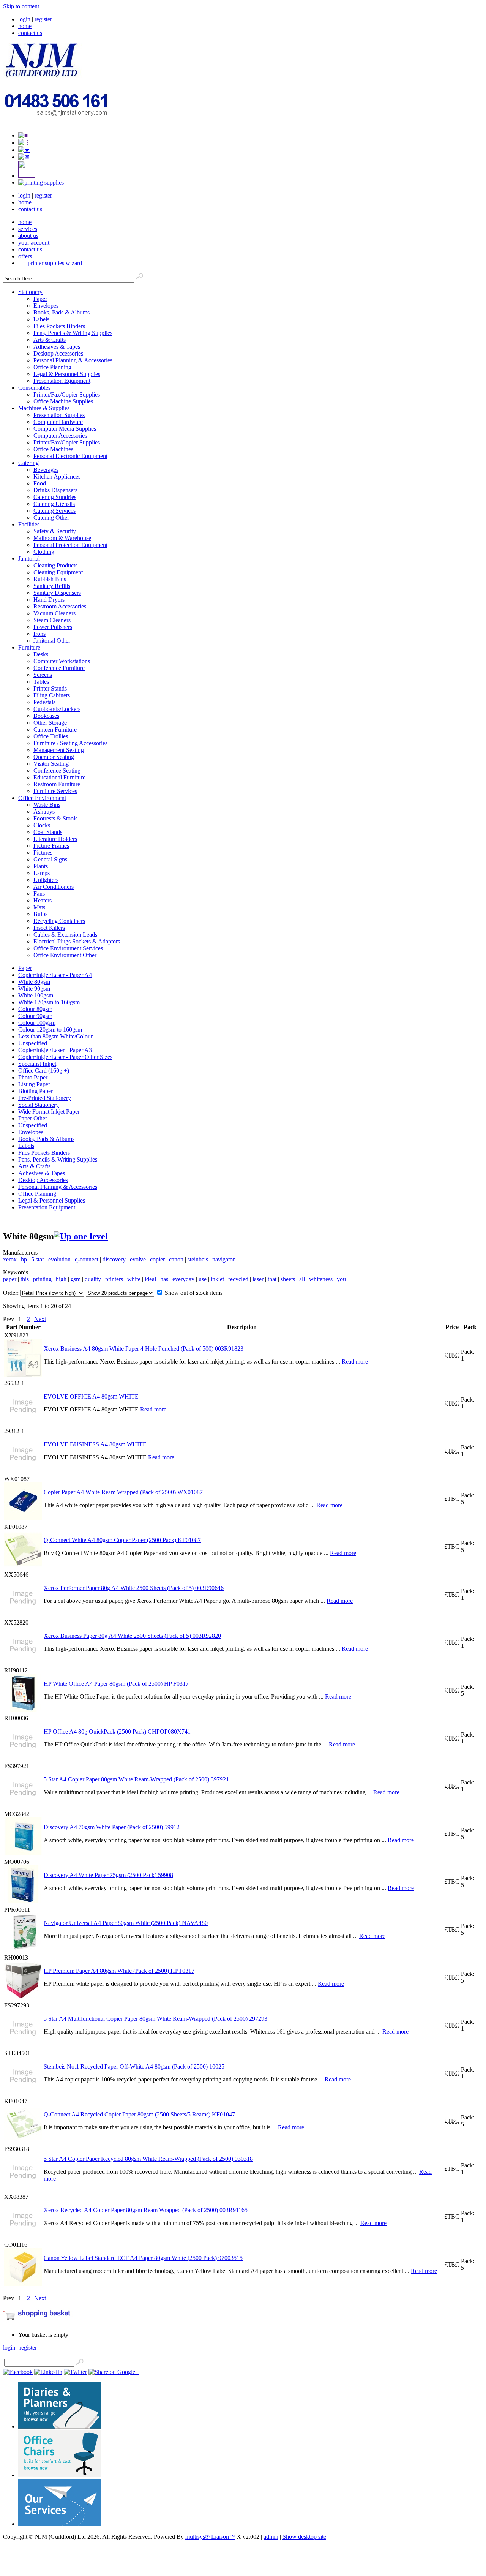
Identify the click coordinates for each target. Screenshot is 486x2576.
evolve (138, 1259)
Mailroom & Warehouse (62, 538)
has (164, 1279)
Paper (40, 299)
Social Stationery (39, 1105)
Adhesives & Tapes (57, 347)
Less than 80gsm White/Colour (55, 1036)
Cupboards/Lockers (57, 709)
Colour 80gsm (35, 1009)
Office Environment (42, 798)
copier (157, 1259)
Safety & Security (55, 531)
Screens (43, 675)
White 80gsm (34, 982)
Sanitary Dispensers (57, 593)
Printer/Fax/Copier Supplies (67, 394)
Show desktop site (304, 2537)
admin (271, 2537)
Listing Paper (34, 1084)
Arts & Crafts (50, 340)
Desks (41, 654)
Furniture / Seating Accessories (70, 743)
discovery (114, 1259)
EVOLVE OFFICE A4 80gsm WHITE (91, 1396)
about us (28, 236)
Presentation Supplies (59, 415)
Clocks (42, 825)
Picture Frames (51, 846)
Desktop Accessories (58, 353)
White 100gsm (36, 995)
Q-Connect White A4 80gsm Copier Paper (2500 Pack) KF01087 (122, 1540)
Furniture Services (55, 791)
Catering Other (51, 518)
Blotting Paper (36, 1091)
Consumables (34, 388)
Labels (41, 319)
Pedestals (44, 702)
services (28, 229)
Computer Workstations (62, 661)
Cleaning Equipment (58, 572)
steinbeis (198, 1259)
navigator (223, 1259)
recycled (238, 1279)
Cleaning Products (55, 565)
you (341, 1279)
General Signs (50, 859)
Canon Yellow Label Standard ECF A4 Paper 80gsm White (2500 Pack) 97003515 (143, 2258)
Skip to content (21, 6)
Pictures (43, 853)
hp (24, 1259)
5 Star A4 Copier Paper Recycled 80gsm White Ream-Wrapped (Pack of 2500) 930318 (148, 2159)
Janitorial (29, 559)
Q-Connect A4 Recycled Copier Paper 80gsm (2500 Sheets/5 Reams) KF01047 (139, 2114)
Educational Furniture (59, 777)
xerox (10, 1259)
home (25, 26)
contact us (30, 33)
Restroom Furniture (57, 784)
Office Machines (53, 449)
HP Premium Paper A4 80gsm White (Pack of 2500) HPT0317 (119, 1971)
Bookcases (46, 716)
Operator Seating (54, 757)
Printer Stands (50, 688)
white (134, 1279)
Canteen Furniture (55, 729)
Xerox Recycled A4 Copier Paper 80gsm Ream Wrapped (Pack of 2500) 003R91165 (146, 2210)
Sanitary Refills (52, 586)
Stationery (30, 292)
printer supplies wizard (55, 263)
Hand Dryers (49, 600)
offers (25, 256)
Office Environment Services (68, 948)
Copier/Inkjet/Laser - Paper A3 (55, 1050)
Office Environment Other (65, 955)
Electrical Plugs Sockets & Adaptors (77, 941)
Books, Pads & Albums (62, 312)
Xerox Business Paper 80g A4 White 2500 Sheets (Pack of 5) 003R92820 (132, 1636)
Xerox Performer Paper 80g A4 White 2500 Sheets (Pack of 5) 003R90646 (134, 1588)
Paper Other (33, 1118)
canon (176, 1259)
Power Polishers (53, 627)
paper (10, 1279)
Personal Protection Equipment (70, 545)
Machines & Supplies (44, 408)
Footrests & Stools (55, 818)
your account (34, 243)
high (61, 1279)
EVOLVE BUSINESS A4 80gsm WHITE (95, 1444)
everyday (183, 1279)
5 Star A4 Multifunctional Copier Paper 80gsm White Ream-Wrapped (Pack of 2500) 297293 (155, 2019)
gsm (76, 1279)
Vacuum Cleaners (54, 613)
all (302, 1279)
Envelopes (46, 306)
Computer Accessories (60, 435)
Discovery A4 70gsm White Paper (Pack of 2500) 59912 (112, 1827)
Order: (12, 1293)
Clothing (44, 552)
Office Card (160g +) (44, 1071)
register (43, 19)
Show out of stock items (194, 1293)
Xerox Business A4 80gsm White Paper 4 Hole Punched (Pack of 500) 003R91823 (144, 1349)
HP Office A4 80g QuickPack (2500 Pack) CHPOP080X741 (117, 1731)
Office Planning (52, 367)
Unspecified (33, 1043)
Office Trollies (51, 736)
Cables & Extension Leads (65, 935)
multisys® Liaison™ (210, 2537)
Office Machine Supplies (63, 401)
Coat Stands (48, 832)
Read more (355, 1361)
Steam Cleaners (52, 620)
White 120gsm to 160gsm (49, 1002)
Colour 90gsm (35, 1016)
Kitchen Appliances (57, 476)
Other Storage (50, 723)
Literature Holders (55, 839)
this (25, 1279)
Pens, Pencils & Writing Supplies (73, 333)
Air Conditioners (54, 887)
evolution (59, 1259)
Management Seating (59, 750)
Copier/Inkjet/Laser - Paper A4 (55, 975)
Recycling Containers (59, 921)
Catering (28, 463)
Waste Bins (47, 805)
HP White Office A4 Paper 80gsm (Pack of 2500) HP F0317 (116, 1684)
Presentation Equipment (62, 381)
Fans (39, 894)
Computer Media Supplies (65, 429)
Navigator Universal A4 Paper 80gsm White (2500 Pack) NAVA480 (126, 1923)
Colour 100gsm (37, 1023)
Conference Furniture (59, 668)
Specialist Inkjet (37, 1064)
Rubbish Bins (50, 579)
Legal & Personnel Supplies (67, 374)
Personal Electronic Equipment (70, 456)
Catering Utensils (54, 504)
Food (40, 483)
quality (93, 1279)
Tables (41, 682)
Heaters (43, 900)
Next (40, 1319)
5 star (38, 1259)
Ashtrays (44, 812)
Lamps (42, 873)
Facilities (29, 524)
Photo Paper (33, 1077)
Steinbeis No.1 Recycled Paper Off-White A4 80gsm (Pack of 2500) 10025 (134, 2066)
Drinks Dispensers (55, 490)
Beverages (46, 470)
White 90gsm (34, 989)
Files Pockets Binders (59, 326)
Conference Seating (57, 770)
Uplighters (46, 880)
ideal (150, 1279)
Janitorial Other (52, 641)
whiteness (321, 1279)
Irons (39, 634)
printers (114, 1279)
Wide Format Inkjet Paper (49, 1112)
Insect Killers (49, 928)
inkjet (217, 1279)
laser (258, 1279)
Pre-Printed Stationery (45, 1098)
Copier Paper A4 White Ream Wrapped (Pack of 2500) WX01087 (123, 1492)
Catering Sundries (55, 497)
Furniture (29, 647)
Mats (39, 907)
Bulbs (40, 914)
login (24, 19)
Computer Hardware (58, 422)
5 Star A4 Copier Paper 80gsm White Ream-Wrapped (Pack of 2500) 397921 (136, 1779)
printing (42, 1279)
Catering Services (54, 511)
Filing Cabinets (52, 695)
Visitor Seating (51, 764)
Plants (41, 866)
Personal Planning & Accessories (73, 360)
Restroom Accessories (60, 606)
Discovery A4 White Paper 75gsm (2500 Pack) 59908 (108, 1875)
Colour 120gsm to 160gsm (50, 1030)
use (203, 1279)
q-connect (87, 1259)
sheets (288, 1279)
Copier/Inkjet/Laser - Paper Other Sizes (65, 1057)
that (272, 1279)
